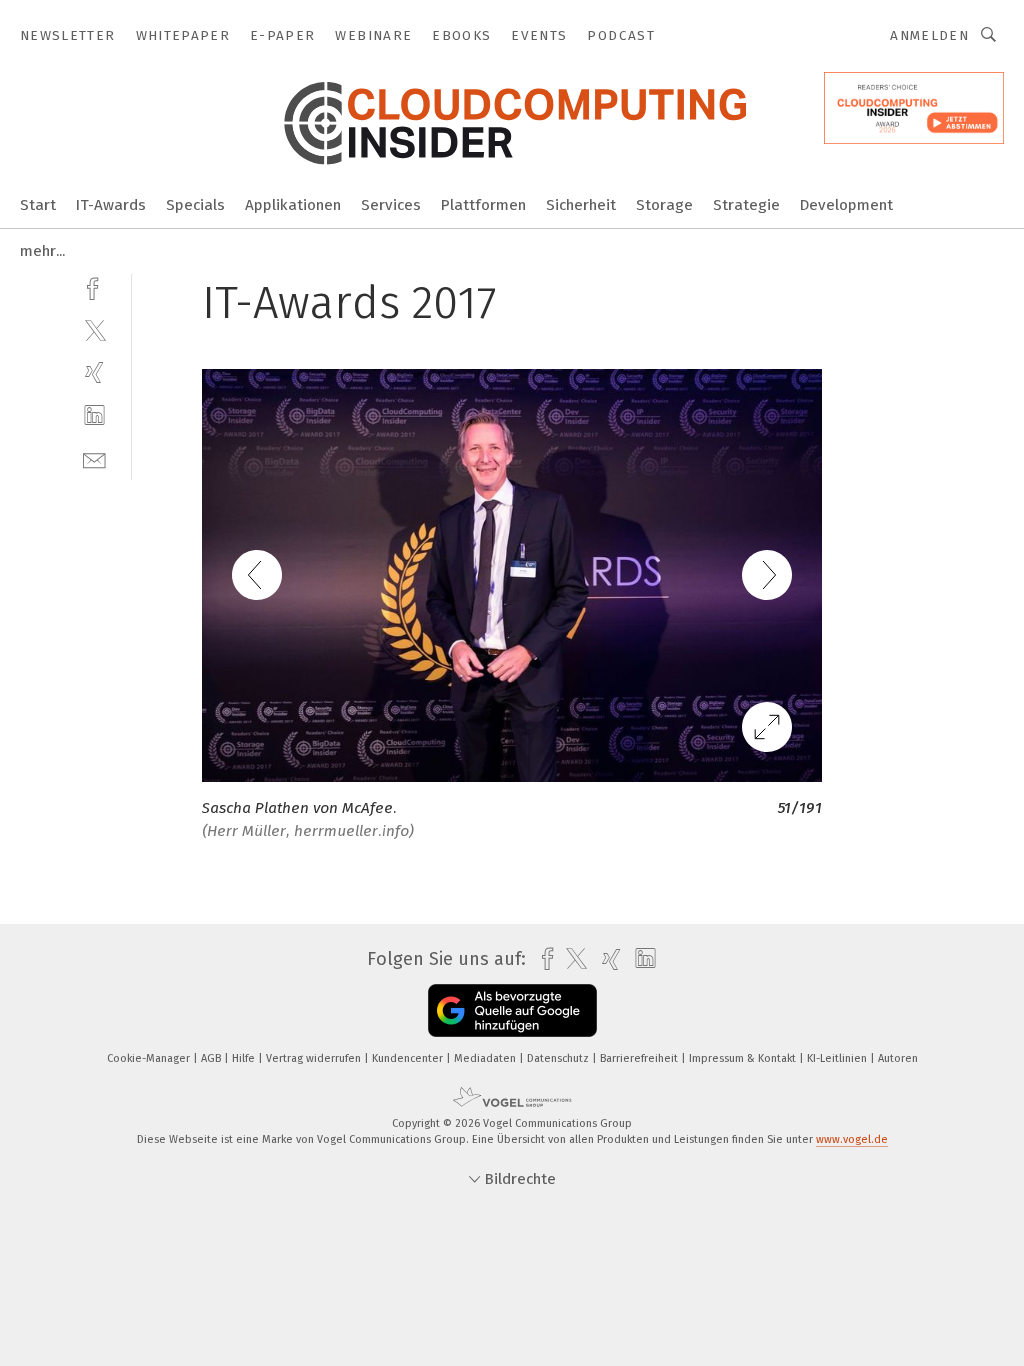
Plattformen (483, 205)
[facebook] (94, 286)
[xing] (94, 372)
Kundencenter (409, 1058)
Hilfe (245, 1058)
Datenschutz (559, 1058)
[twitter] (94, 329)
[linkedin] (94, 415)
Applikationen (293, 205)
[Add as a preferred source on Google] (512, 1010)
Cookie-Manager (150, 1058)
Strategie (746, 205)
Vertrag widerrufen (315, 1058)
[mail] (94, 458)
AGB (212, 1058)
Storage (664, 205)
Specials (195, 205)
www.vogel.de (852, 1139)
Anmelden (929, 35)
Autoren (898, 1058)
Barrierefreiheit (640, 1058)
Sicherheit (581, 205)
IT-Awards (111, 205)
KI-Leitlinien (838, 1058)
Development (846, 205)
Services (391, 205)
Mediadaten (486, 1058)
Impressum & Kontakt (744, 1058)
